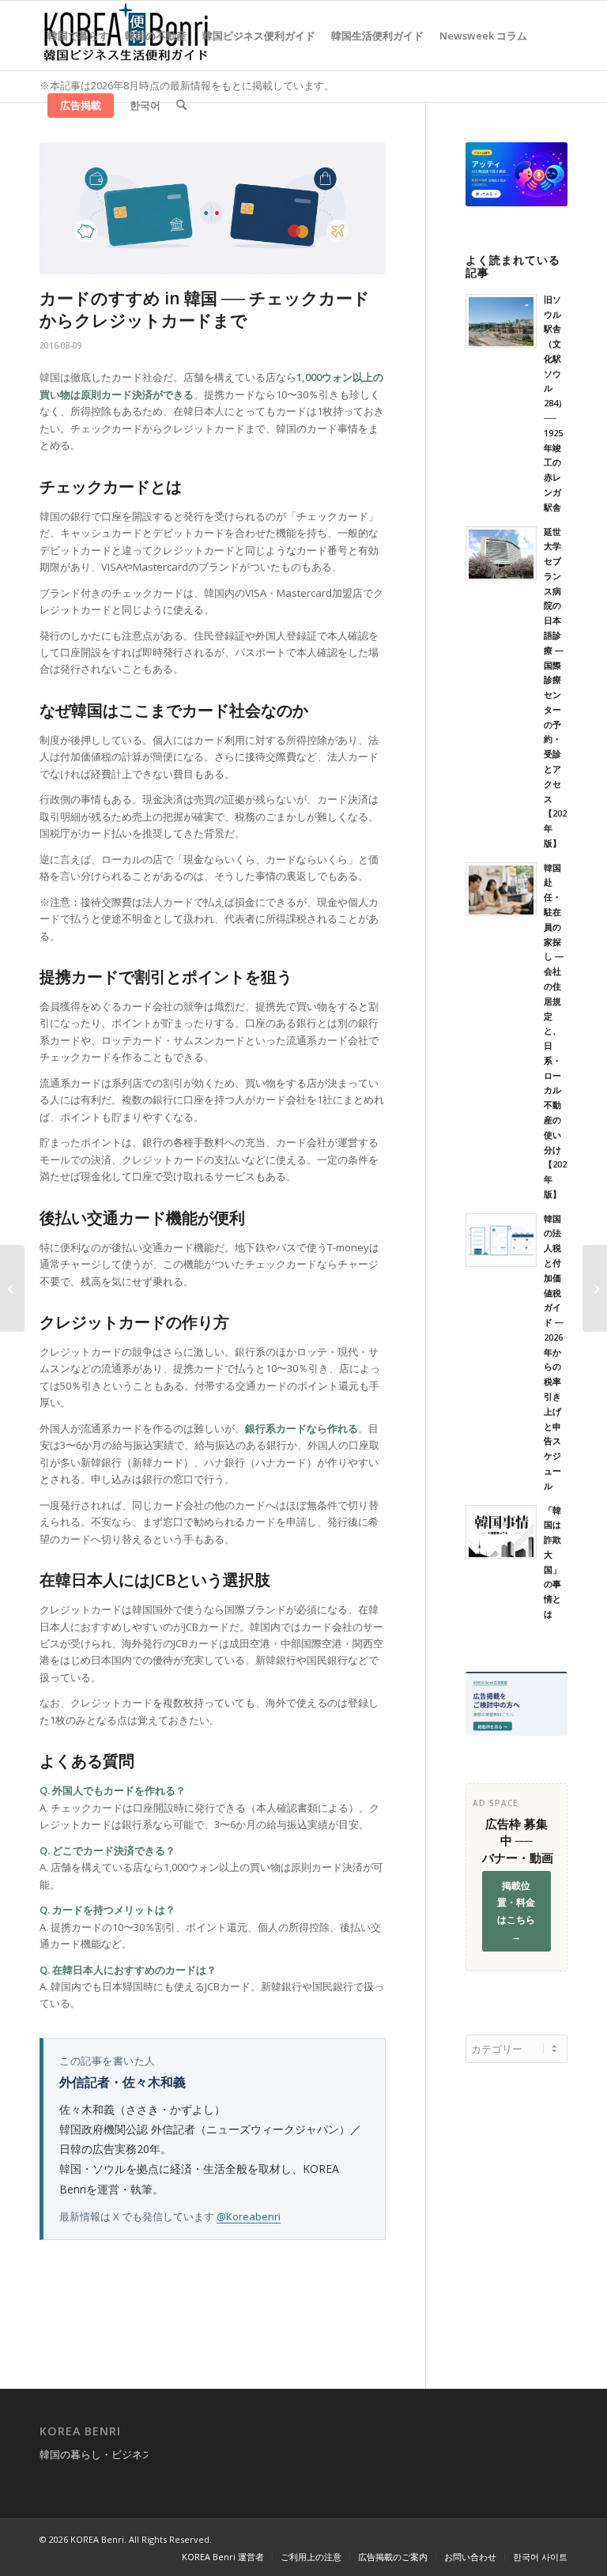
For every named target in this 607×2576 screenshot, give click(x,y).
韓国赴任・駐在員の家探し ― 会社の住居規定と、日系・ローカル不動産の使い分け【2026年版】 (558, 1031)
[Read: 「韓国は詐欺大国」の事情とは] (501, 1532)
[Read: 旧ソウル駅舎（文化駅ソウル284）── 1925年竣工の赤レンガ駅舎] (501, 321)
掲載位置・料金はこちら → (516, 1911)
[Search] (181, 105)
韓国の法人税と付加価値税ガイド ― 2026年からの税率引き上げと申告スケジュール (554, 1352)
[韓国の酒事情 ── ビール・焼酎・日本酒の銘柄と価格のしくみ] (12, 1288)
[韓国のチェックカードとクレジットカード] (213, 208)
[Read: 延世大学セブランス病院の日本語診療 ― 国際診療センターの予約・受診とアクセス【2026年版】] (501, 553)
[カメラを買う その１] (595, 1288)
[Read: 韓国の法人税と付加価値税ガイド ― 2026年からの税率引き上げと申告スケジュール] (501, 1240)
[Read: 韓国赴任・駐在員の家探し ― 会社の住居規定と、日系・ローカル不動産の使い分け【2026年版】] (501, 889)
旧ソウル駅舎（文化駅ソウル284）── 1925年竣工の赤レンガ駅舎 (555, 403)
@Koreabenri (249, 2216)
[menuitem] (78, 36)
